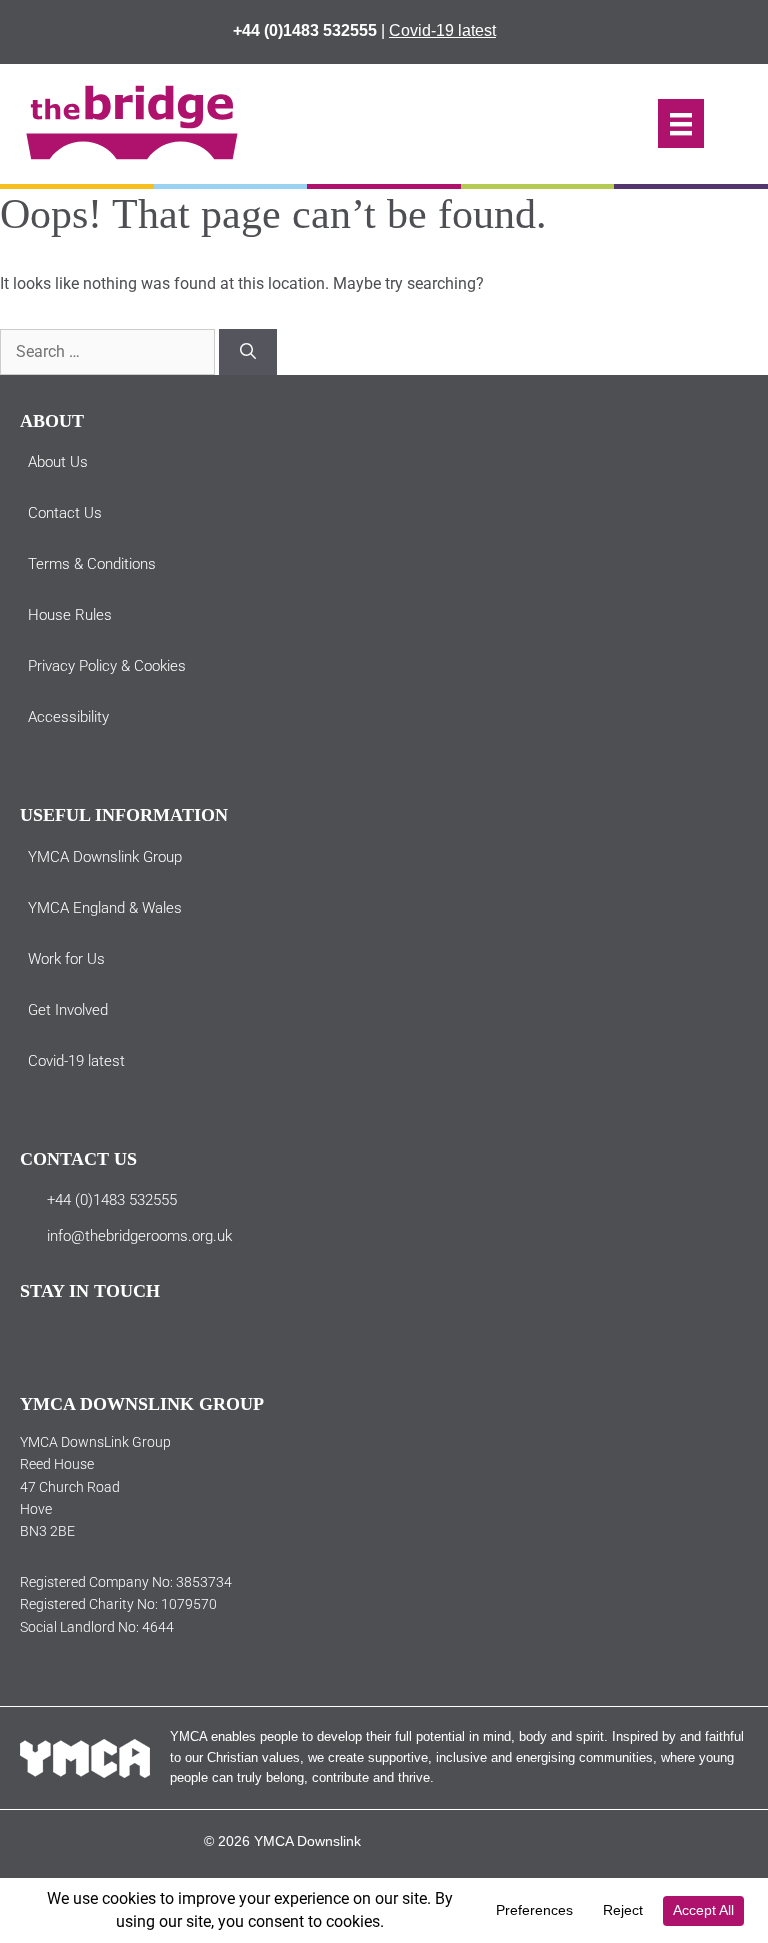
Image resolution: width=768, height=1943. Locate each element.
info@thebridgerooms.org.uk (139, 1236)
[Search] (248, 352)
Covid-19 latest (442, 30)
